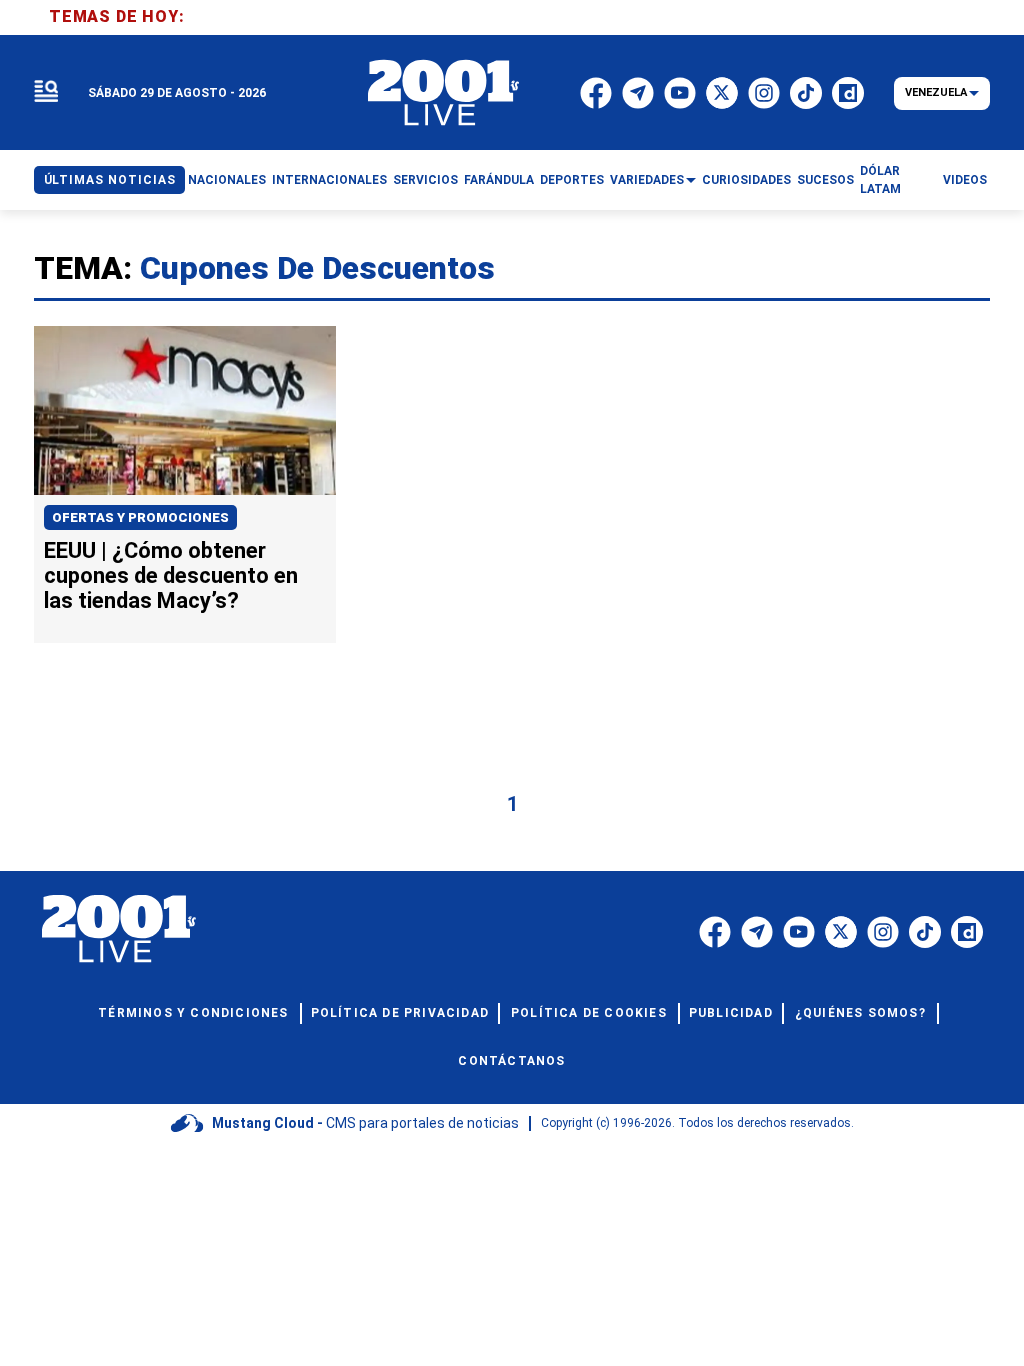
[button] (46, 92)
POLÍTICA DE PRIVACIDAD (400, 1013)
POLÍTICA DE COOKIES (589, 1013)
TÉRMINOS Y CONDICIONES (193, 1013)
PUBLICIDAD (731, 1013)
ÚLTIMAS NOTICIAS (110, 180)
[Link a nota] (185, 410)
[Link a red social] (715, 932)
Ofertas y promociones (140, 517)
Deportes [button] (572, 180)
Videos (965, 180)
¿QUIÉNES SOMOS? (860, 1013)
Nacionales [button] (227, 180)
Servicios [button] (425, 180)
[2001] (444, 93)
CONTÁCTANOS (511, 1061)
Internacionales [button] (329, 180)
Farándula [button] (499, 180)
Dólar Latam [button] (880, 180)
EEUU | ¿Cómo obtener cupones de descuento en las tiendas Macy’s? (171, 575)
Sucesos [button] (825, 180)
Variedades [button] (647, 180)
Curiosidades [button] (746, 180)
